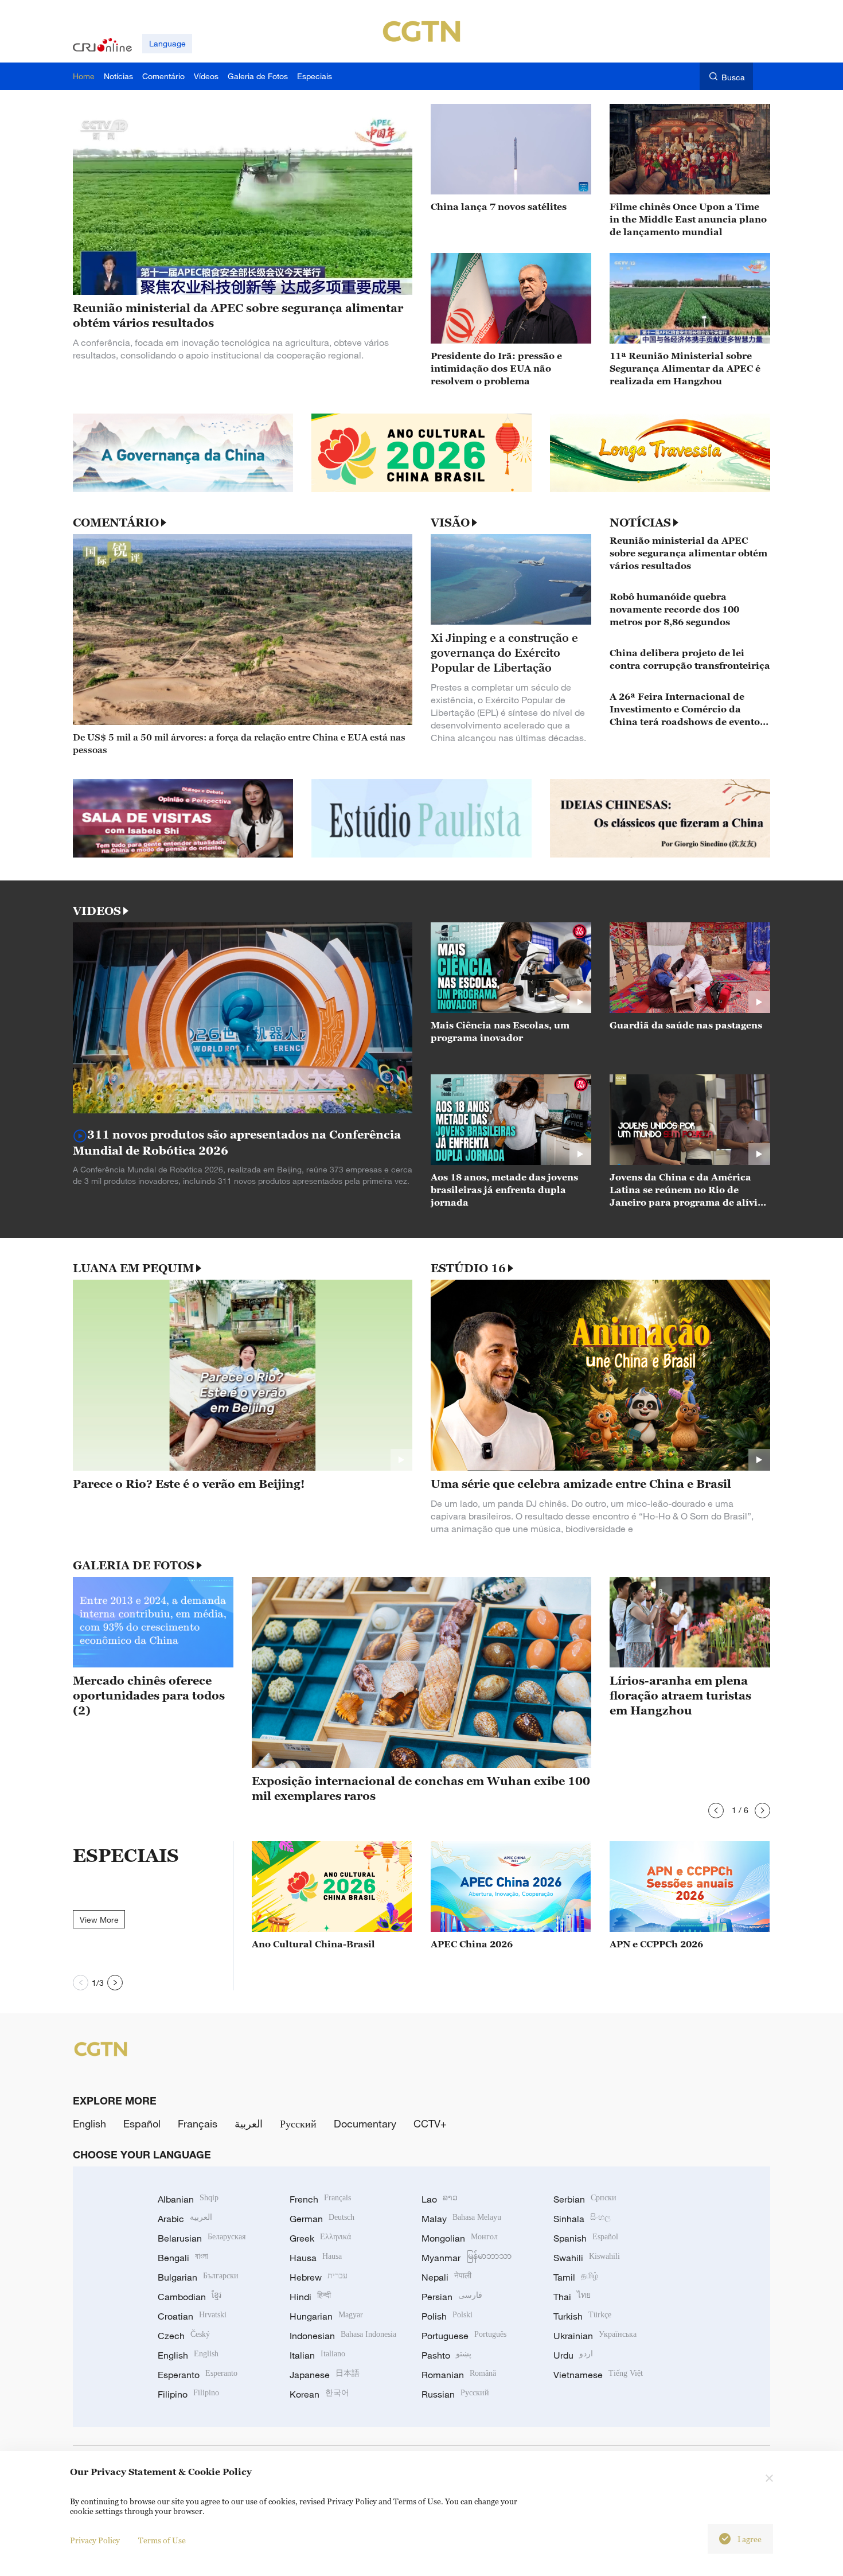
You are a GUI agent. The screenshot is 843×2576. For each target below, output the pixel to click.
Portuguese (464, 2336)
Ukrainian (595, 2336)
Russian (455, 2394)
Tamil (576, 2277)
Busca (733, 77)
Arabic (185, 2219)
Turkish (582, 2316)
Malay (461, 2219)
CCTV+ (430, 2123)
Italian (317, 2355)
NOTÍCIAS (640, 523)
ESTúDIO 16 (468, 1268)
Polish (447, 2316)
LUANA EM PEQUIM (133, 1268)
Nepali (446, 2277)
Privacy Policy (95, 2540)
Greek (320, 2238)
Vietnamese (598, 2375)
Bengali (183, 2258)
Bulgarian (198, 2277)
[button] (716, 1811)
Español (142, 2123)
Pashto (446, 2355)
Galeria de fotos (134, 1565)
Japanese (325, 2375)
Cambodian (190, 2297)
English (89, 2123)
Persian (452, 2297)
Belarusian (202, 2238)
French (320, 2199)
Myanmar (467, 2258)
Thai (572, 2297)
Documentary (365, 2123)
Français (198, 2123)
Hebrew (319, 2277)
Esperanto (198, 2375)
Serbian (585, 2199)
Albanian (188, 2199)
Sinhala (582, 2219)
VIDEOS (97, 911)
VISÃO (450, 523)
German (322, 2219)
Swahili (587, 2258)
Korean (319, 2394)
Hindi (310, 2297)
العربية (249, 2123)
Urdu (573, 2355)
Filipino (188, 2394)
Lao (440, 2199)
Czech (184, 2336)
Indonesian (343, 2336)
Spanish (586, 2238)
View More (99, 1920)
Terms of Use (162, 2540)
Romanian (459, 2375)
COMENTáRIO (116, 523)
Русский (298, 2123)
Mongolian (460, 2238)
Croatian (192, 2316)
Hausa (316, 2258)
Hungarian (326, 2316)
